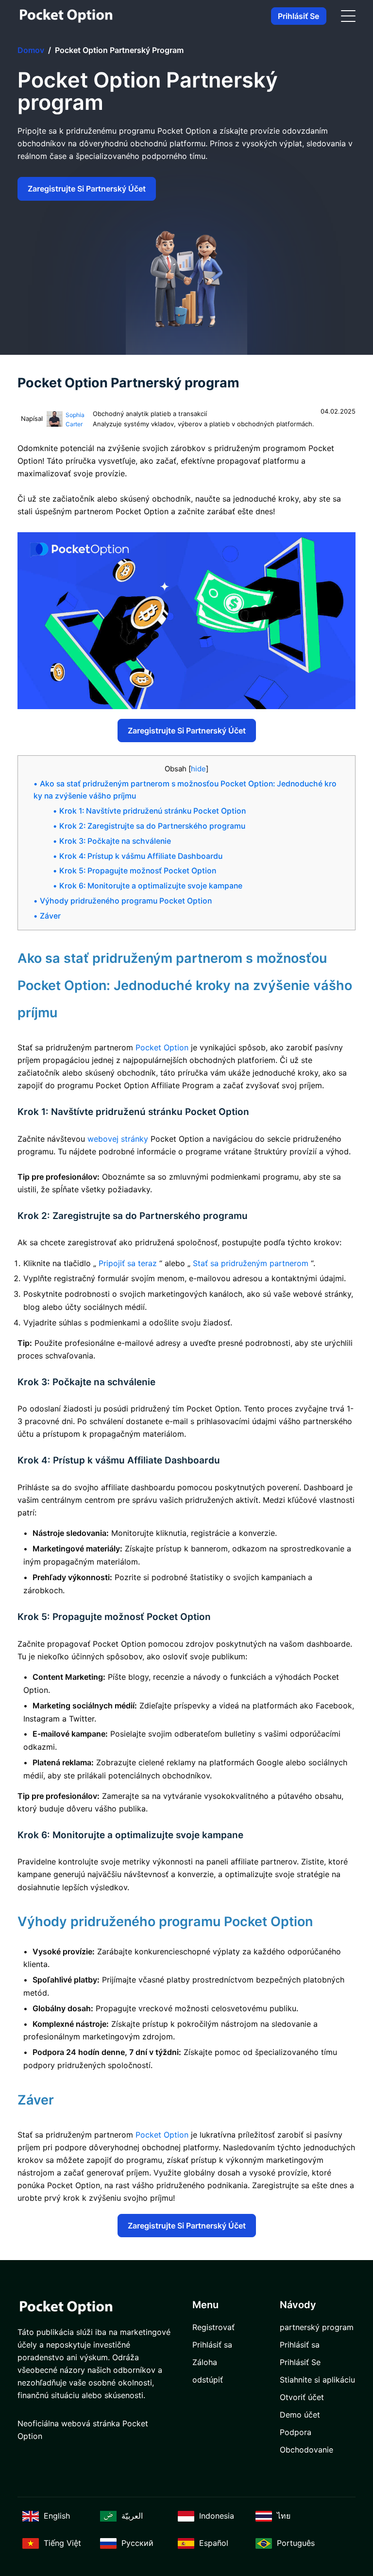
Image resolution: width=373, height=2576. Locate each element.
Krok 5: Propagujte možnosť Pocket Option (138, 871)
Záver (50, 916)
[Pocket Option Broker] (66, 16)
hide (198, 769)
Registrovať (213, 2327)
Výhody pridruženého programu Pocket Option (126, 901)
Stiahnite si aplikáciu (317, 2380)
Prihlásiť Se (298, 16)
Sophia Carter (75, 420)
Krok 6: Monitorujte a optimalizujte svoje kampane (151, 886)
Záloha (205, 2362)
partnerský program (317, 2327)
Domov (31, 50)
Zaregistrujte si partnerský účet (87, 189)
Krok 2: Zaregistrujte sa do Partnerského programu (152, 826)
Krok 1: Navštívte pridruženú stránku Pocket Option (153, 811)
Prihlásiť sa (212, 2345)
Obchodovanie (306, 2450)
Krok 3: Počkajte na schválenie (115, 841)
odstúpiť (208, 2380)
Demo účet (300, 2415)
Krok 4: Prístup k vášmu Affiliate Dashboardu (141, 856)
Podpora (296, 2432)
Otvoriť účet (302, 2397)
